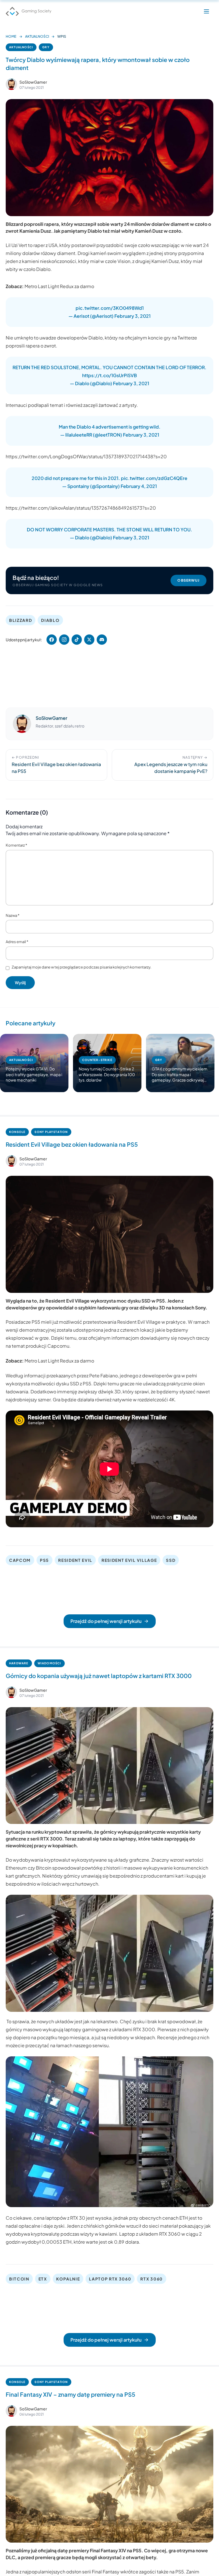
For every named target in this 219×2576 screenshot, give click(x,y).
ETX (43, 2279)
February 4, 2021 (139, 486)
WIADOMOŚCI (49, 1663)
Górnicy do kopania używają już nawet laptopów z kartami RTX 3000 (99, 1676)
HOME (11, 36)
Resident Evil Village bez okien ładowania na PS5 (72, 1144)
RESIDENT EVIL (75, 1560)
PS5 (44, 1560)
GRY (46, 47)
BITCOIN (19, 2279)
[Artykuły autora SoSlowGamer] (22, 724)
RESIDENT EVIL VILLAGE (129, 1560)
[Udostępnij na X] (89, 640)
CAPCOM (20, 1560)
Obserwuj (188, 580)
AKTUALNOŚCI (37, 36)
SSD (171, 1560)
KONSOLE (17, 1132)
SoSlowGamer (33, 82)
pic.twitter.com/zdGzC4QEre (154, 478)
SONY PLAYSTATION (51, 1132)
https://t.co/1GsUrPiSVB (109, 375)
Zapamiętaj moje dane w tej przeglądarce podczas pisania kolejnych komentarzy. (82, 967)
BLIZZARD (21, 620)
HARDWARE (19, 1663)
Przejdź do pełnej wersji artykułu (106, 1621)
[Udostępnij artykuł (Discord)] (102, 640)
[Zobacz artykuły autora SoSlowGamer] (11, 84)
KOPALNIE (68, 2279)
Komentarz (16, 845)
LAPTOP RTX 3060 (110, 2279)
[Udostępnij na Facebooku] (52, 640)
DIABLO (50, 620)
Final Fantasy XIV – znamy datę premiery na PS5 (70, 2394)
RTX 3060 (151, 2279)
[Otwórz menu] (206, 11)
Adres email (17, 942)
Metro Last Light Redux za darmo (59, 286)
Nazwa (13, 915)
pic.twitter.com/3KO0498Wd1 (110, 308)
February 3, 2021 (132, 316)
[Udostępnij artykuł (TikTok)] (77, 640)
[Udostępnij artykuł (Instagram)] (64, 640)
